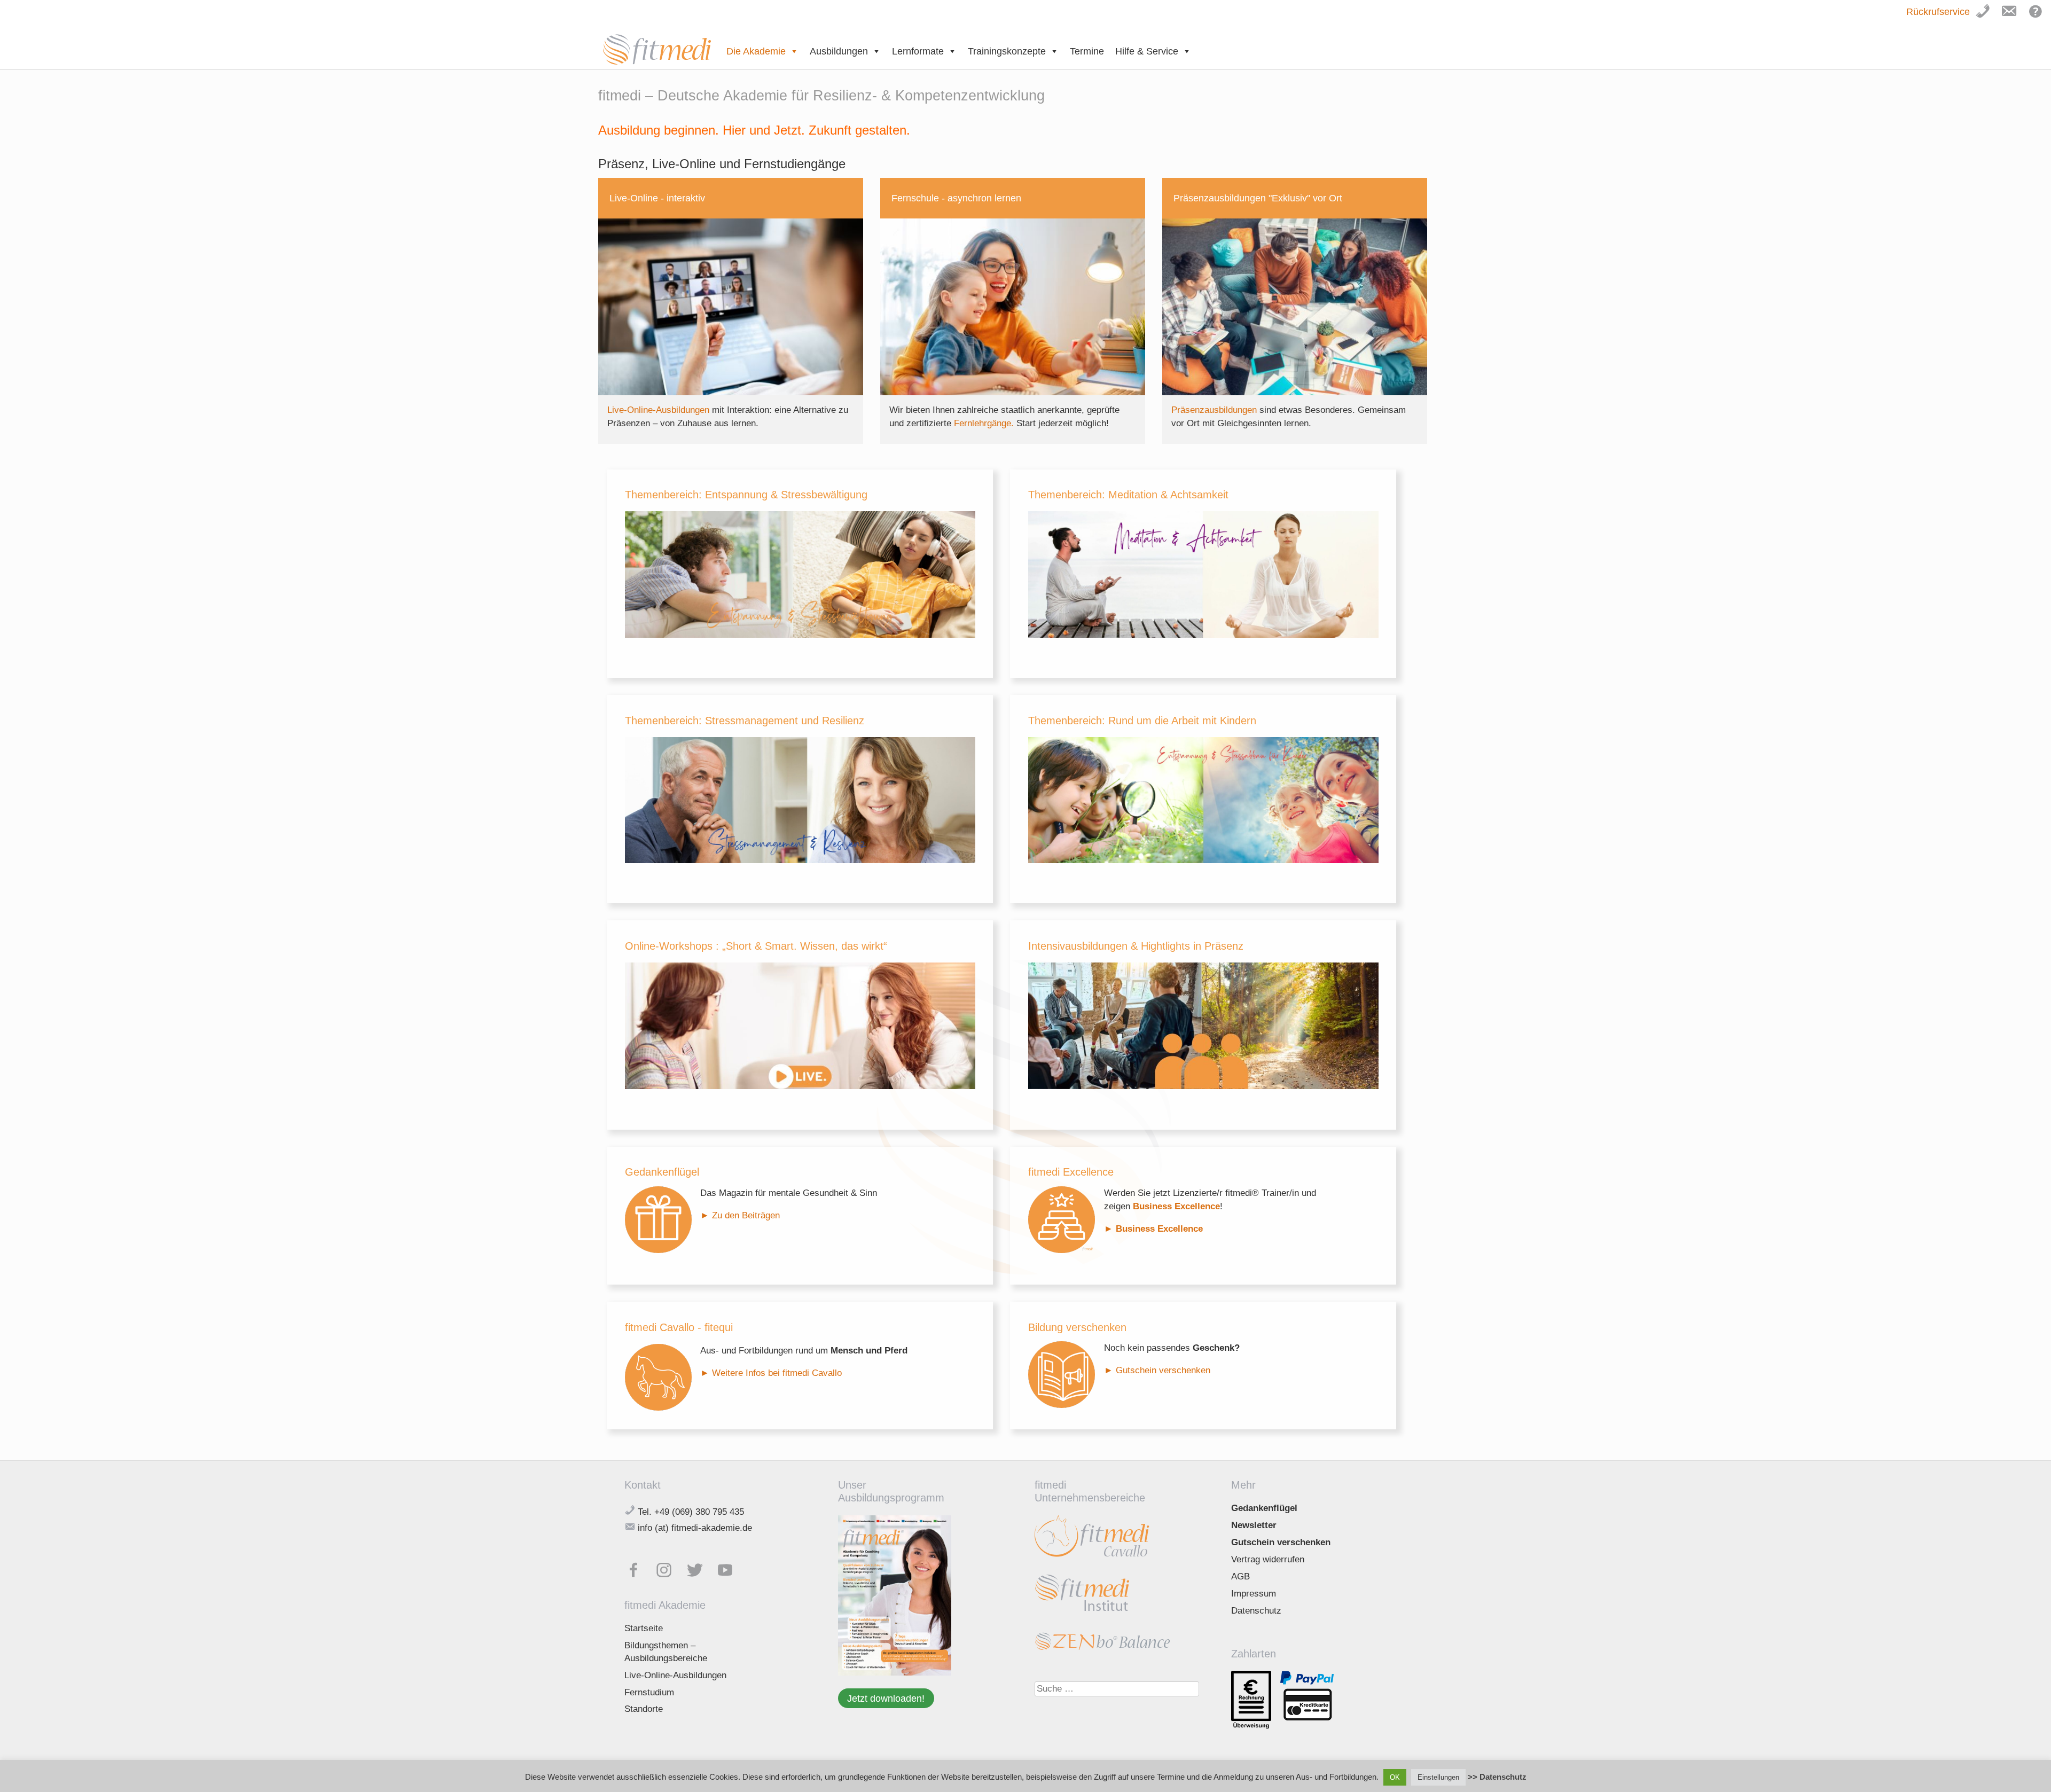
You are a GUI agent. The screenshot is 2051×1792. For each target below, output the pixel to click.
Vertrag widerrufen (1268, 1559)
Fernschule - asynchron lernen (956, 198)
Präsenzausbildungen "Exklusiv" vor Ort (1258, 198)
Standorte (644, 1709)
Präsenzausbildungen (1215, 410)
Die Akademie (756, 51)
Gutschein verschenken (1163, 1370)
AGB (1240, 1576)
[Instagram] (669, 1567)
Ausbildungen (839, 51)
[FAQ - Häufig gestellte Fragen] (2039, 17)
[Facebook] (639, 1567)
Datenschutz (1256, 1611)
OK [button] (1395, 1777)
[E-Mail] (2012, 17)
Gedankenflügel (1264, 1508)
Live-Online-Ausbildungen (660, 410)
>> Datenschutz (1497, 1777)
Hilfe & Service (1147, 51)
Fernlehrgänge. (985, 423)
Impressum (1254, 1594)
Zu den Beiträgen (746, 1215)
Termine (1087, 51)
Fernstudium (649, 1692)
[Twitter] (700, 1567)
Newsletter (1254, 1525)
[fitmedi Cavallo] (1093, 1558)
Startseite (644, 1628)
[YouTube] (730, 1567)
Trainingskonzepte (1007, 51)
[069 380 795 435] (1988, 17)
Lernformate (918, 51)
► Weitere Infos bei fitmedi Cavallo (772, 1373)
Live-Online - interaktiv (657, 198)
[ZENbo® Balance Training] (1102, 1648)
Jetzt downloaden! (886, 1698)
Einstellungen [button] (1438, 1777)
